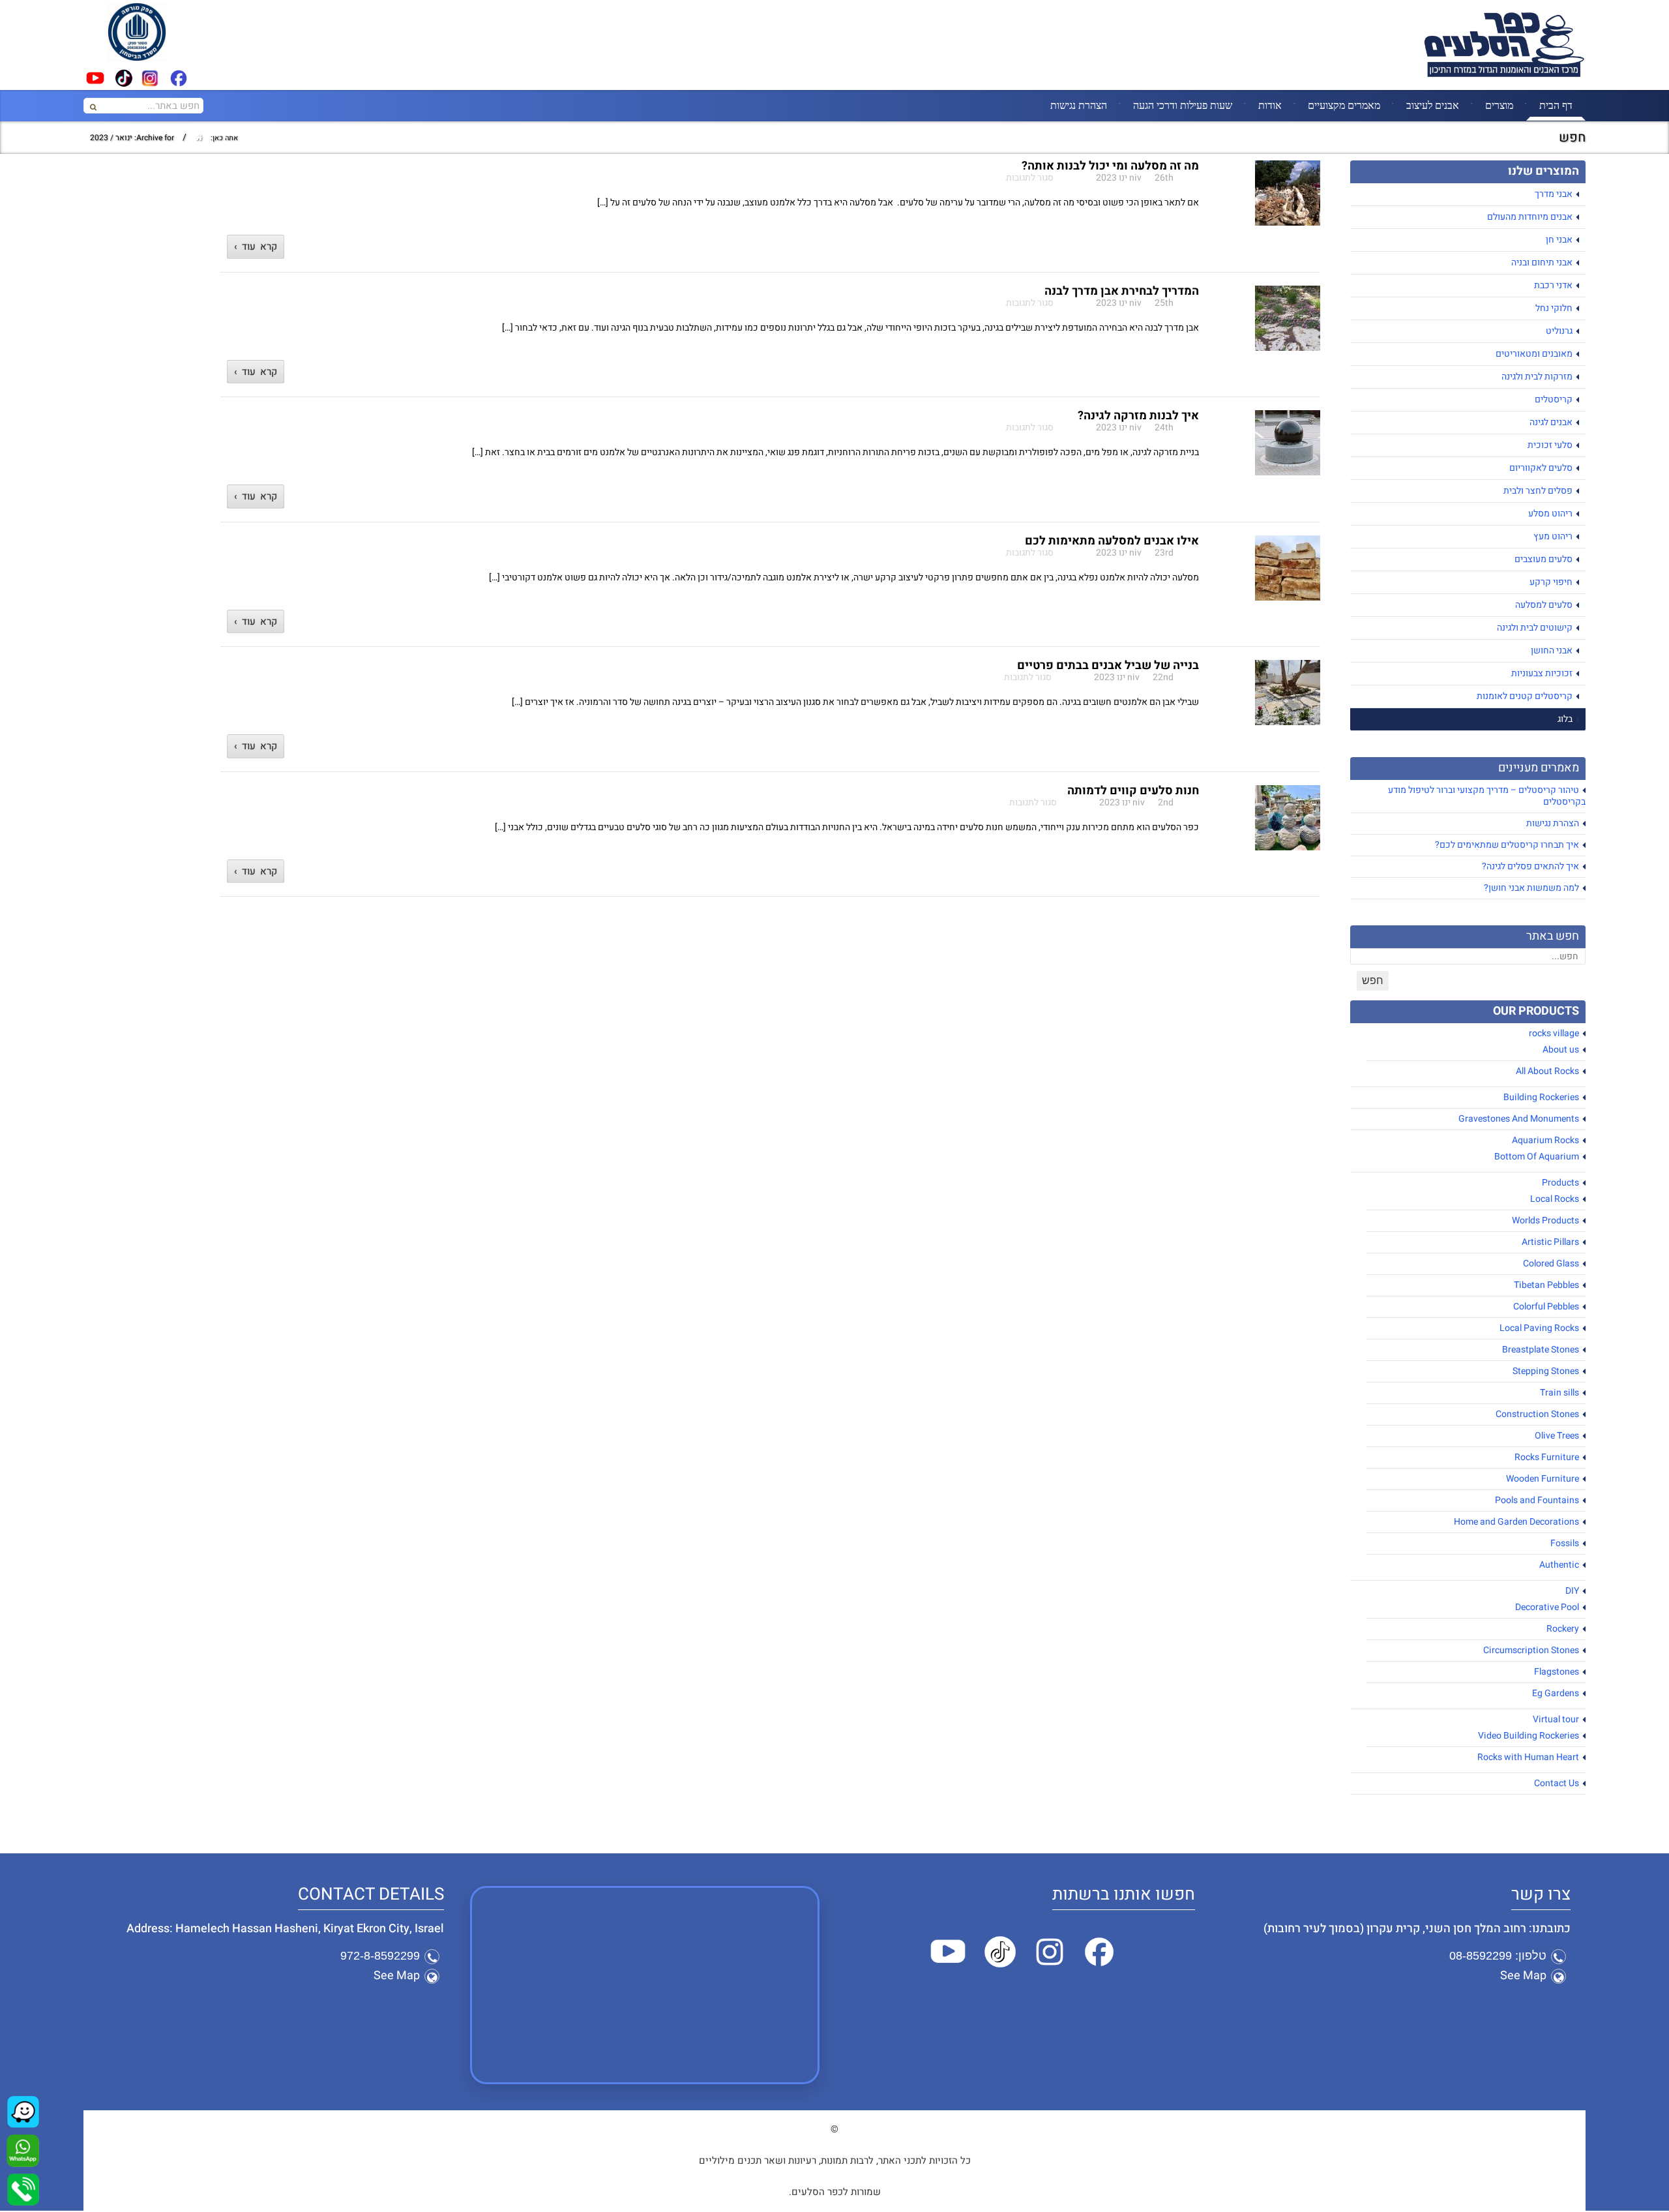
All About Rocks (1547, 1071)
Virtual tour (1556, 1719)
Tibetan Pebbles (1546, 1285)
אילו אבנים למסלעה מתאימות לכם (1112, 541)
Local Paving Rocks (1539, 1328)
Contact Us (1557, 1783)
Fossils (1565, 1543)
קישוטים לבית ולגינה (1535, 628)
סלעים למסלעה (1544, 605)
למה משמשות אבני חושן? (1531, 888)
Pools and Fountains (1537, 1500)
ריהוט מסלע (1550, 514)
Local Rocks (1555, 1199)
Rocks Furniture (1547, 1457)
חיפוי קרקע (1551, 582)
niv (1135, 178)
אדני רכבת (1553, 285)
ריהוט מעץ (1553, 536)
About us (1561, 1050)
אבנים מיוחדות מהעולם (1530, 217)
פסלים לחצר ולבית (1538, 491)
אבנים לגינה (1551, 422)
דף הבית (1556, 105)
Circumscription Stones (1531, 1650)
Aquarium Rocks (1545, 1140)
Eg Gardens (1556, 1693)
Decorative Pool (1547, 1607)
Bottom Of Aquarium (1537, 1157)
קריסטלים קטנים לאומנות (1525, 696)
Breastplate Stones (1541, 1350)
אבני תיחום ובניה (1542, 262)
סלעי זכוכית (1550, 445)
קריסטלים (1554, 399)
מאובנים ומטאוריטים (1534, 354)
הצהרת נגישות (1079, 105)
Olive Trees (1557, 1436)
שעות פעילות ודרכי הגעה (1183, 105)
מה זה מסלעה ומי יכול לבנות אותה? (1110, 166)
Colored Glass (1551, 1263)
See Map (1523, 1976)
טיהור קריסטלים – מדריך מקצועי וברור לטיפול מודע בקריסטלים (1487, 796)
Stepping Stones (1546, 1371)
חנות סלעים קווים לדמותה (1133, 791)
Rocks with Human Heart (1528, 1757)
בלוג (1565, 719)
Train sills (1559, 1393)
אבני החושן (1552, 650)
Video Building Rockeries (1529, 1736)
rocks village (1554, 1033)
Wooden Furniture (1543, 1479)
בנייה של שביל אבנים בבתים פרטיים (1108, 665)
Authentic (1559, 1565)
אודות (1270, 105)
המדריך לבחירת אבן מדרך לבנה (1122, 291)
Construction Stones (1537, 1414)
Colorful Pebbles (1546, 1307)
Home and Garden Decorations (1516, 1522)
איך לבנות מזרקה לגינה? (1138, 416)
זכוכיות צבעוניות (1542, 673)
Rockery (1563, 1629)
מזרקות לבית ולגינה (1537, 377)
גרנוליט (1559, 331)
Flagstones (1557, 1672)
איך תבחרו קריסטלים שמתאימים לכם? (1507, 845)
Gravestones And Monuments (1519, 1119)
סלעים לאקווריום (1541, 468)
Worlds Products (1545, 1220)
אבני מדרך (1554, 194)
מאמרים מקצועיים (1344, 105)
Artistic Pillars (1550, 1242)
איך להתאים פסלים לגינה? (1530, 866)
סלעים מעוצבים (1543, 559)
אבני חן (1559, 240)
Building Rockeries (1541, 1097)
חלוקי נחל (1554, 308)
